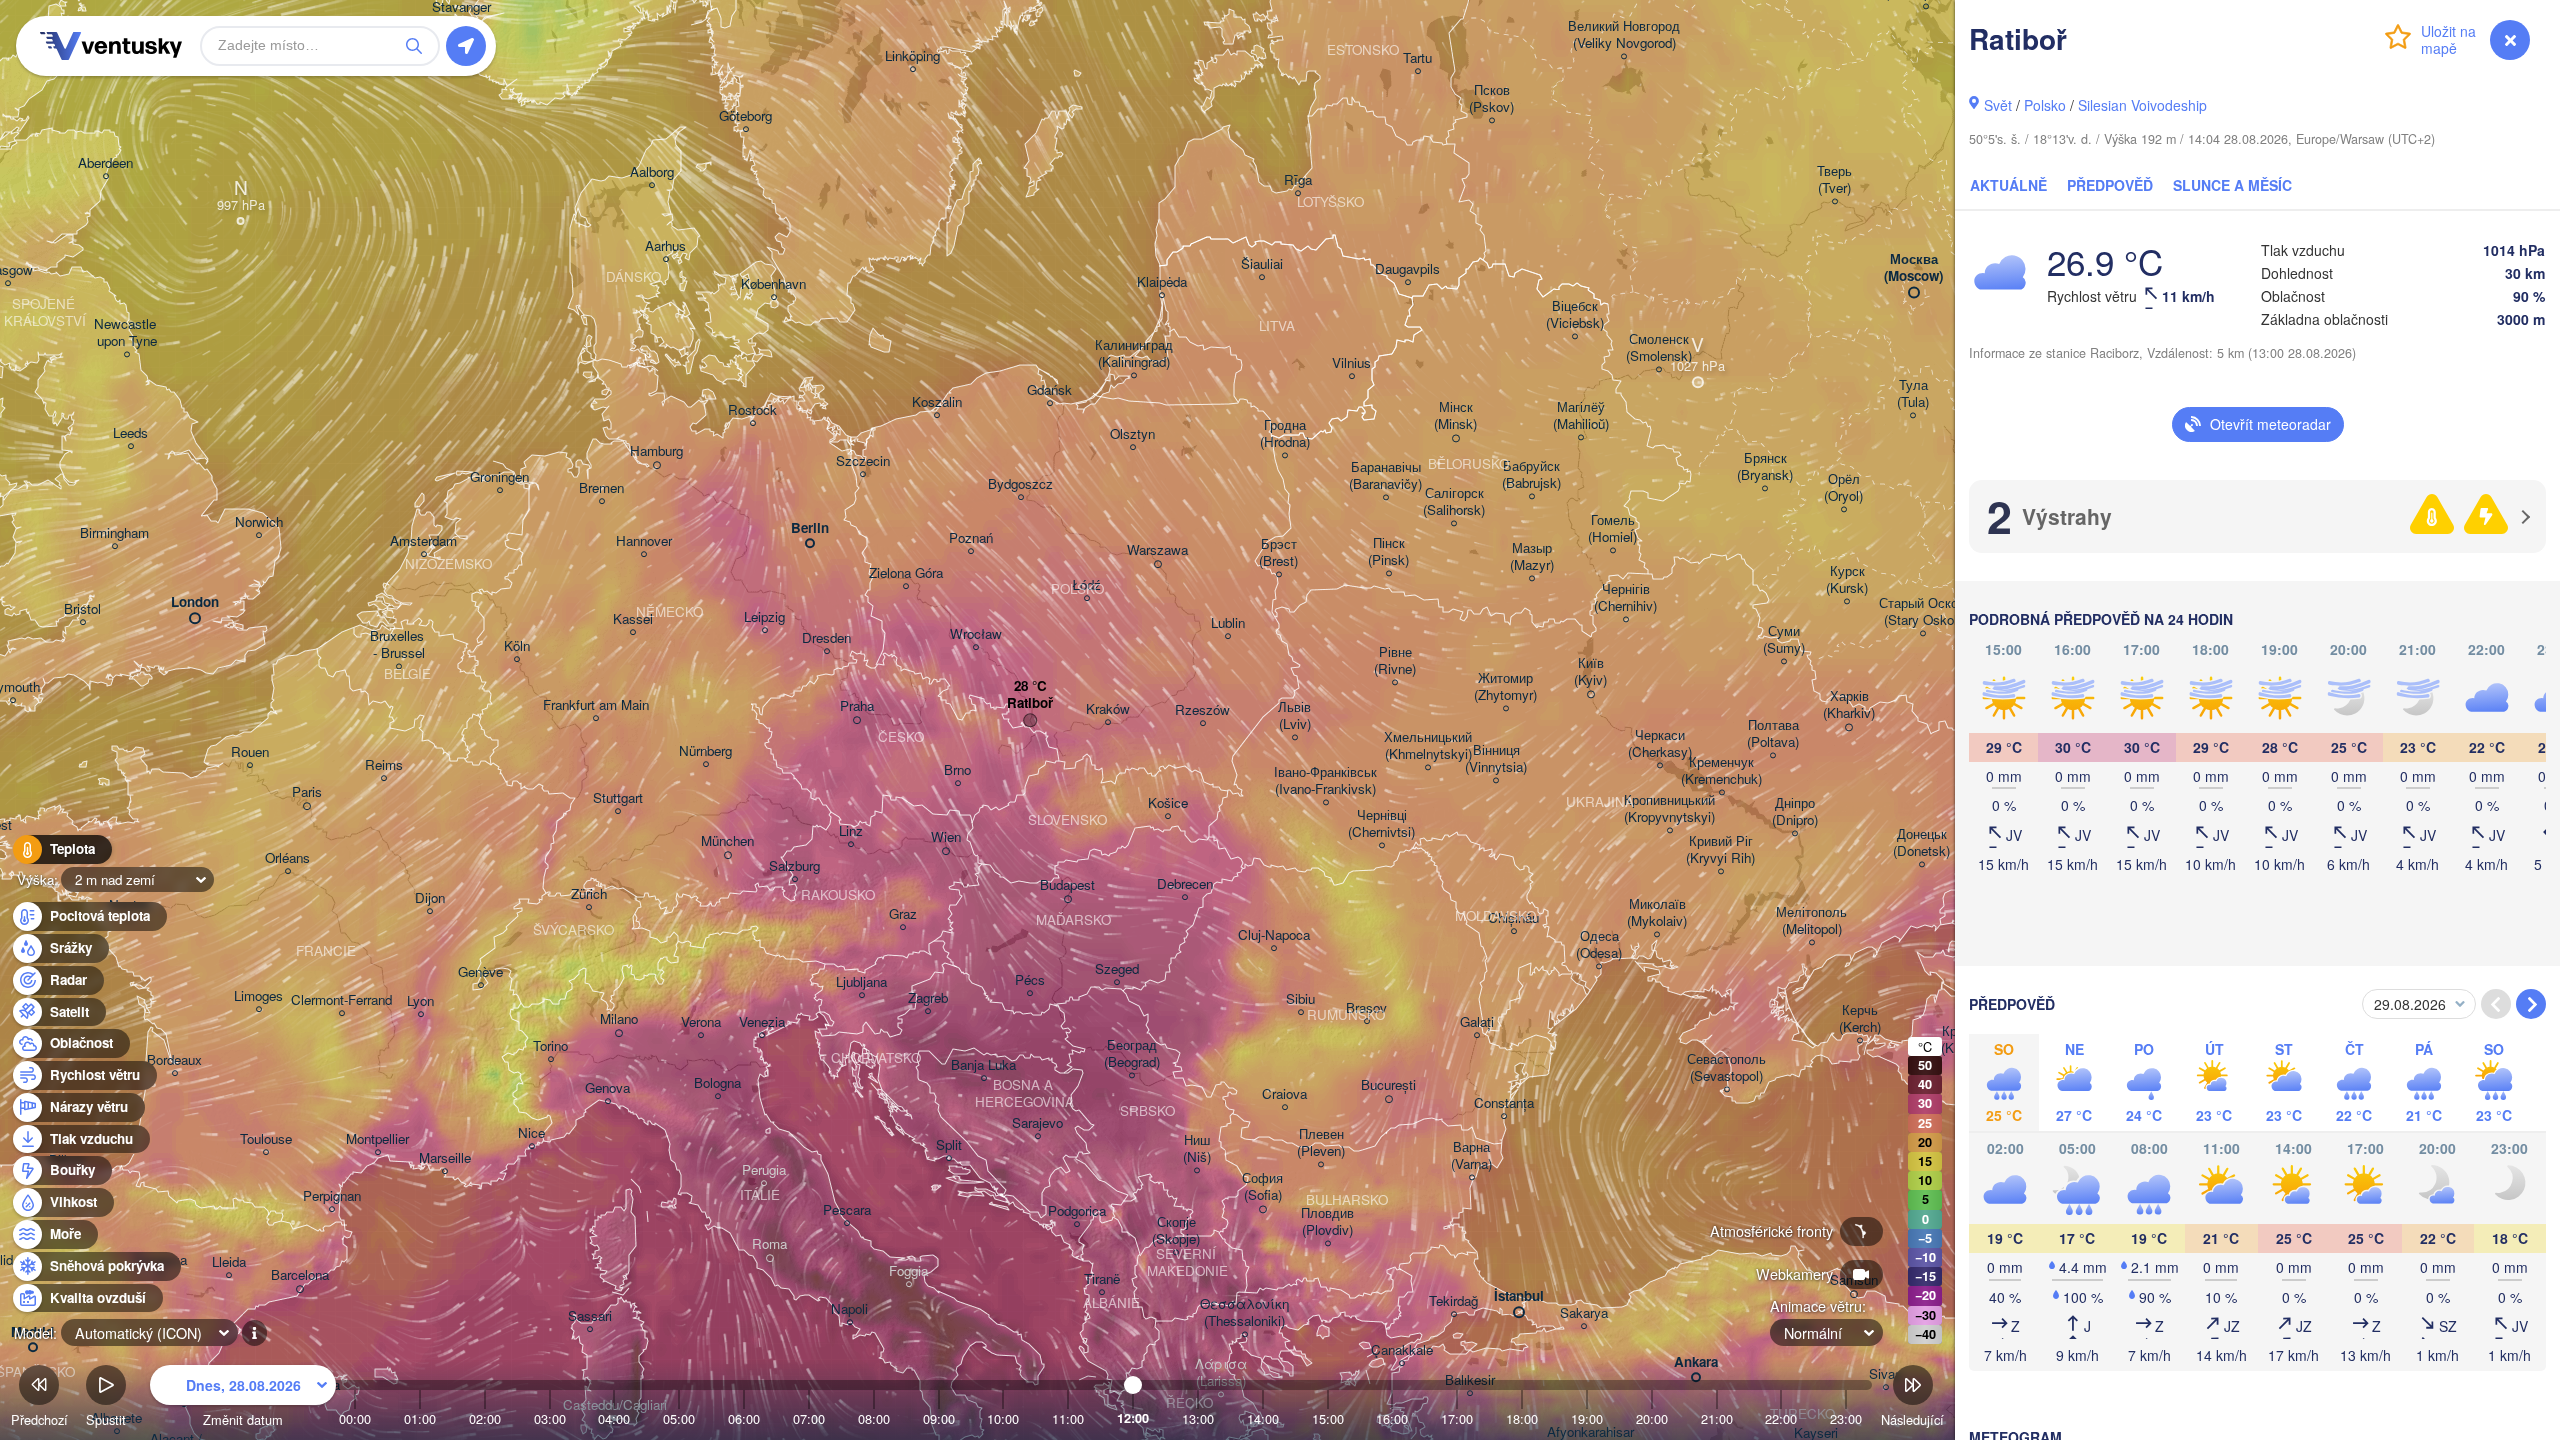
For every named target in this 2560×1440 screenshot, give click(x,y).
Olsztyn (1132, 434)
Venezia (762, 1022)
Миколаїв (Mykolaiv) (1657, 913)
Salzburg (794, 866)
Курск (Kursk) (1847, 580)
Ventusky (108, 46)
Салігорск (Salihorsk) (1454, 502)
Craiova (1284, 1094)
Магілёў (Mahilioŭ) (1581, 416)
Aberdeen (105, 163)
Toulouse (266, 1139)
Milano (619, 1019)
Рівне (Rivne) (1395, 661)
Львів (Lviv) (1294, 716)
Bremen (601, 488)
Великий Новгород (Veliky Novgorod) (1624, 35)
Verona (701, 1022)
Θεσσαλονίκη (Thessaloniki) (1244, 1313)
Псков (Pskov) (1491, 99)
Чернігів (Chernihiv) (1625, 598)
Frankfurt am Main (596, 705)
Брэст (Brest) (1278, 553)
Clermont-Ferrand (341, 1000)
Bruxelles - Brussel (399, 645)
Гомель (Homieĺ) (1612, 529)
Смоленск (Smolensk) (1659, 348)
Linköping (912, 56)
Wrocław (976, 634)
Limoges (258, 996)
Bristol (82, 609)
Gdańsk (1049, 390)
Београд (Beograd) (1132, 1054)
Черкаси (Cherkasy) (1660, 744)
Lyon (420, 1001)
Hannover (644, 541)
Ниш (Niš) (1197, 1149)
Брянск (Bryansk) (1765, 467)
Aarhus (665, 246)
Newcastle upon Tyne (127, 333)
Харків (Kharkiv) (1849, 705)
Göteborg (745, 116)
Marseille (445, 1158)
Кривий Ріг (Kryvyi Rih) (1720, 850)
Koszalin (937, 402)
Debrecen (1185, 884)
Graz (903, 914)
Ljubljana (861, 982)
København (773, 284)
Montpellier (377, 1139)
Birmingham (114, 533)
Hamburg (656, 451)
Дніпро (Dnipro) (1795, 812)
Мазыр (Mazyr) (1532, 557)
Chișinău (1513, 918)
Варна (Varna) (1471, 1156)
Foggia (908, 1271)
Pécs (1030, 980)
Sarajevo (1037, 1123)
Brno (957, 770)
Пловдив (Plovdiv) (1327, 1222)
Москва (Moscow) (1913, 268)
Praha (857, 706)
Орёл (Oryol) (1843, 488)
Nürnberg (705, 751)
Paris (307, 792)
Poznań (971, 538)
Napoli (849, 1309)
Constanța (1504, 1103)
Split (949, 1145)
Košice (1168, 803)
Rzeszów (1202, 710)
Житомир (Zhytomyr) (1505, 687)
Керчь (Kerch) (1860, 1019)
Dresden (826, 638)
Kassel (633, 619)
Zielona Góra (906, 573)
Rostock (752, 410)
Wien (946, 837)
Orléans (287, 858)
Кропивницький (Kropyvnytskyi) (1669, 809)
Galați (1477, 1022)
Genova (607, 1088)
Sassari (590, 1316)
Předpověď (2110, 185)
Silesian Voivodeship (2142, 105)
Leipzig (764, 617)
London (195, 602)
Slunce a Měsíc (2232, 185)
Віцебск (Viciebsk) (1575, 315)
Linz (851, 831)
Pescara (847, 1210)
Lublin (1228, 623)
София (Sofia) (1262, 1187)
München (727, 841)
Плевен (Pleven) (1321, 1143)
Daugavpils (1407, 269)
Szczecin (863, 461)
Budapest (1067, 885)
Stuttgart (618, 798)
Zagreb (928, 998)
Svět (1998, 105)
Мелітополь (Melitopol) (1811, 921)
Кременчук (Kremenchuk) (1721, 771)
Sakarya (1584, 1313)
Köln (517, 646)
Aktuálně (2008, 185)
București (1388, 1085)
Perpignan (332, 1196)
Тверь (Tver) (1834, 180)
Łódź (1086, 585)
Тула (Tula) (1913, 394)
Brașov (1366, 1008)
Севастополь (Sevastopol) (1726, 1068)
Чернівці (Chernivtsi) (1381, 824)
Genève (480, 972)
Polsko (2045, 105)
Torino (550, 1046)
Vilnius (1351, 363)
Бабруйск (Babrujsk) (1531, 475)
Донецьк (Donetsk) (1921, 843)
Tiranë (1102, 1279)
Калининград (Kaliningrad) (1134, 354)
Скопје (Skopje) (1176, 1231)
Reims (384, 765)
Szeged (1117, 969)
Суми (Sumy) (1784, 640)
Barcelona (300, 1275)
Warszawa (1157, 550)
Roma (769, 1244)
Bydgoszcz (1020, 484)
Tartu (1417, 58)
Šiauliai (1262, 264)
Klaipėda (1162, 282)
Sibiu (1300, 999)
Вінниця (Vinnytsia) (1496, 759)
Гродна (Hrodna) (1285, 434)
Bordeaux (174, 1060)
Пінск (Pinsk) (1388, 552)
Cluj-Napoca (1274, 935)
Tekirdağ (1453, 1301)
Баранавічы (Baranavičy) (1385, 476)
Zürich (589, 894)
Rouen (250, 752)
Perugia (764, 1170)
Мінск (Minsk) (1455, 416)
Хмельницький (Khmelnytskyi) (1428, 746)
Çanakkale (1402, 1350)
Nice (531, 1133)
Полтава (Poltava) (1773, 734)
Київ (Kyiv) (1590, 672)
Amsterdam (423, 541)
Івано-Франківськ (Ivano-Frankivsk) (1325, 781)
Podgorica (1077, 1211)
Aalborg (652, 172)
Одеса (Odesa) (1599, 945)
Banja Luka (983, 1065)
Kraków (1108, 709)
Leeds (130, 433)
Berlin (810, 528)
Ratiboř (1030, 703)
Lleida (229, 1262)
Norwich (259, 522)
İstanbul (1519, 1296)
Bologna (717, 1083)
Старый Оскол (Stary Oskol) (1922, 612)
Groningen (499, 477)
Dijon (430, 898)
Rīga (1298, 180)
